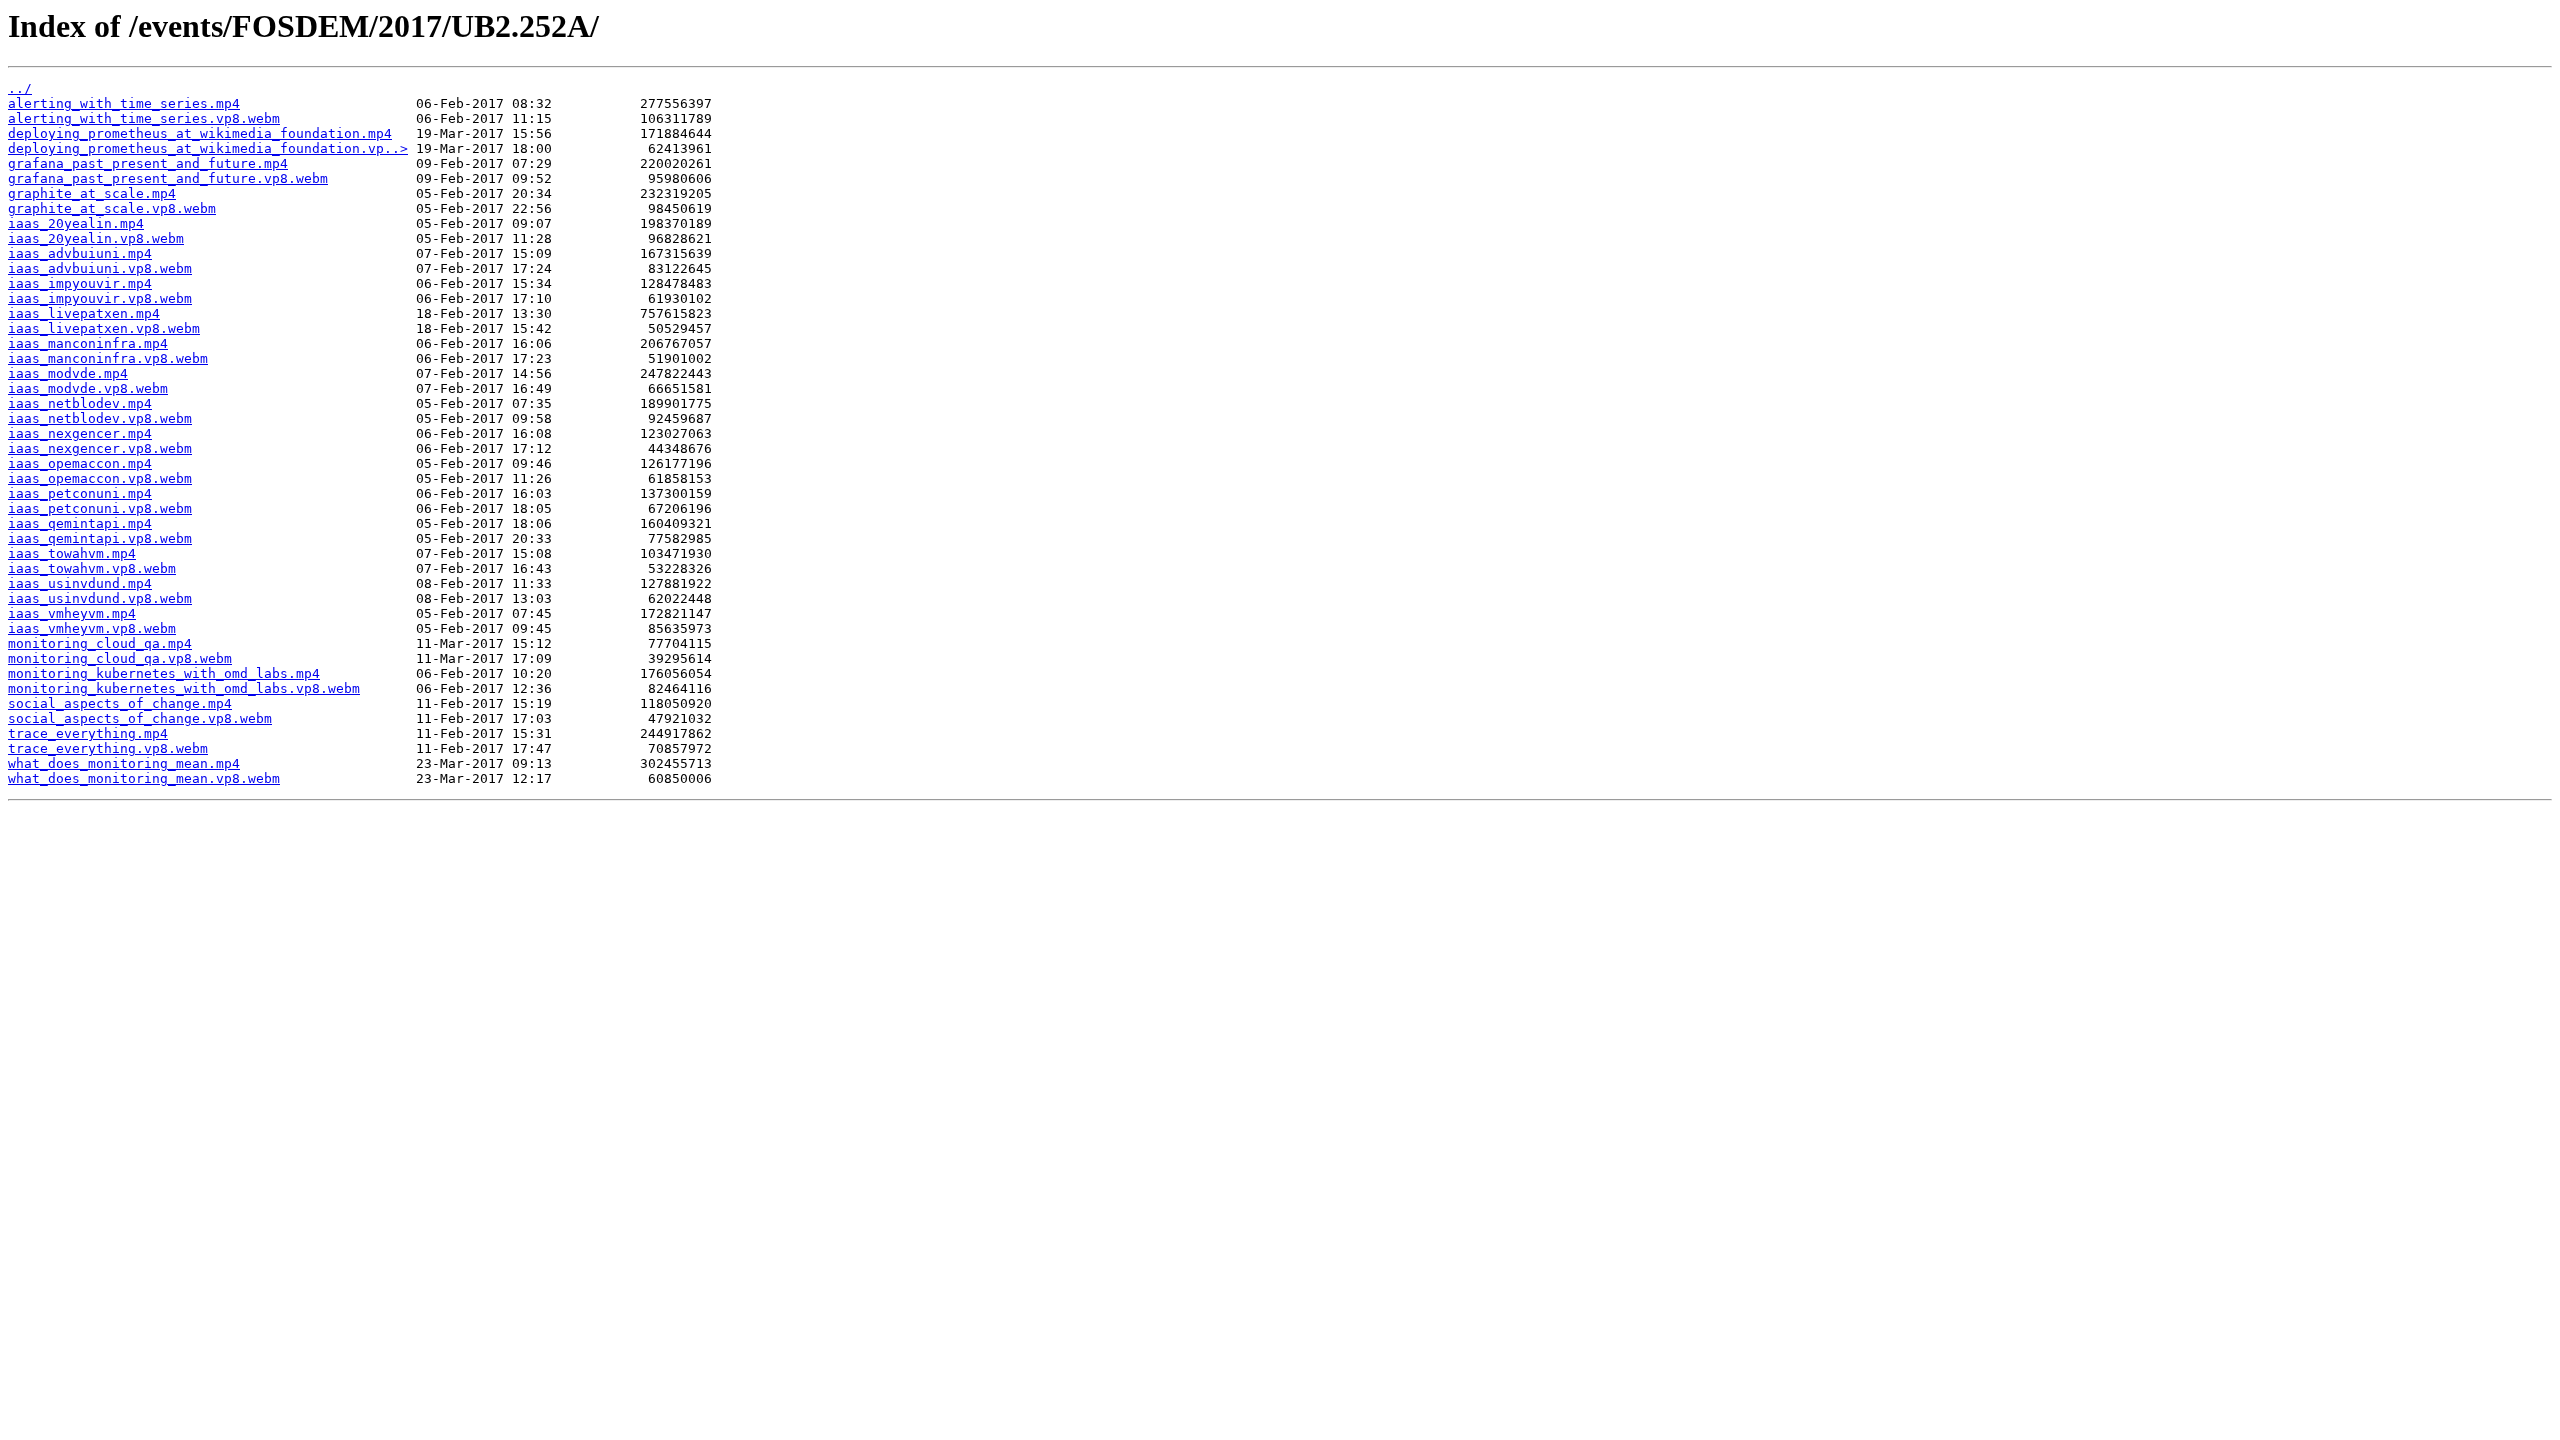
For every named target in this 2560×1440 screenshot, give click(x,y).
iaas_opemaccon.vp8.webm (100, 478)
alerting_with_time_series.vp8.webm (144, 118)
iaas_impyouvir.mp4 (80, 283)
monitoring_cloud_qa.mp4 (100, 643)
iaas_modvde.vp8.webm (88, 388)
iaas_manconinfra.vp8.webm (108, 358)
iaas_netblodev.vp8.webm (100, 418)
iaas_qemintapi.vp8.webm (100, 538)
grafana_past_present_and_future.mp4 (148, 163)
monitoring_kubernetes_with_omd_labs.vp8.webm (184, 688)
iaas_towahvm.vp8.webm (92, 568)
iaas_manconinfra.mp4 (88, 343)
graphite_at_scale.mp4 (92, 193)
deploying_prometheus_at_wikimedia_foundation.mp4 (200, 133)
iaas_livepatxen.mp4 (84, 313)
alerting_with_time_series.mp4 (124, 103)
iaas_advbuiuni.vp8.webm (100, 268)
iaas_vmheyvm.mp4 (72, 613)
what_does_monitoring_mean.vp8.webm (144, 778)
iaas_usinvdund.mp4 (80, 583)
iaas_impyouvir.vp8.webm (100, 298)
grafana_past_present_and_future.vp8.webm (168, 178)
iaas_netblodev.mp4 (80, 403)
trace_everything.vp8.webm (108, 748)
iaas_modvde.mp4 (68, 373)
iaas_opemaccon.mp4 (80, 463)
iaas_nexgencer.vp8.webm (100, 448)
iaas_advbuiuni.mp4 (80, 253)
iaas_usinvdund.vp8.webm (100, 598)
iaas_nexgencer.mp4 (80, 433)
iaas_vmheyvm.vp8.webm (92, 628)
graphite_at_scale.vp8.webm (112, 208)
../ (20, 88)
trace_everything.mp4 (88, 733)
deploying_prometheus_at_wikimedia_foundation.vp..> (208, 148)
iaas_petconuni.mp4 (80, 493)
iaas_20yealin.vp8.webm (96, 238)
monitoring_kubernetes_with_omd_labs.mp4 (164, 673)
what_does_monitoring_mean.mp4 (124, 763)
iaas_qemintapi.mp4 (80, 523)
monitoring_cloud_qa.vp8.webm (120, 658)
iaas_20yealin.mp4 (76, 223)
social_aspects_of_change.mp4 (120, 703)
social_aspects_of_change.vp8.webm (140, 718)
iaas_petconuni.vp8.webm (100, 508)
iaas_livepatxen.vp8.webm (104, 328)
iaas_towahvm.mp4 (72, 553)
